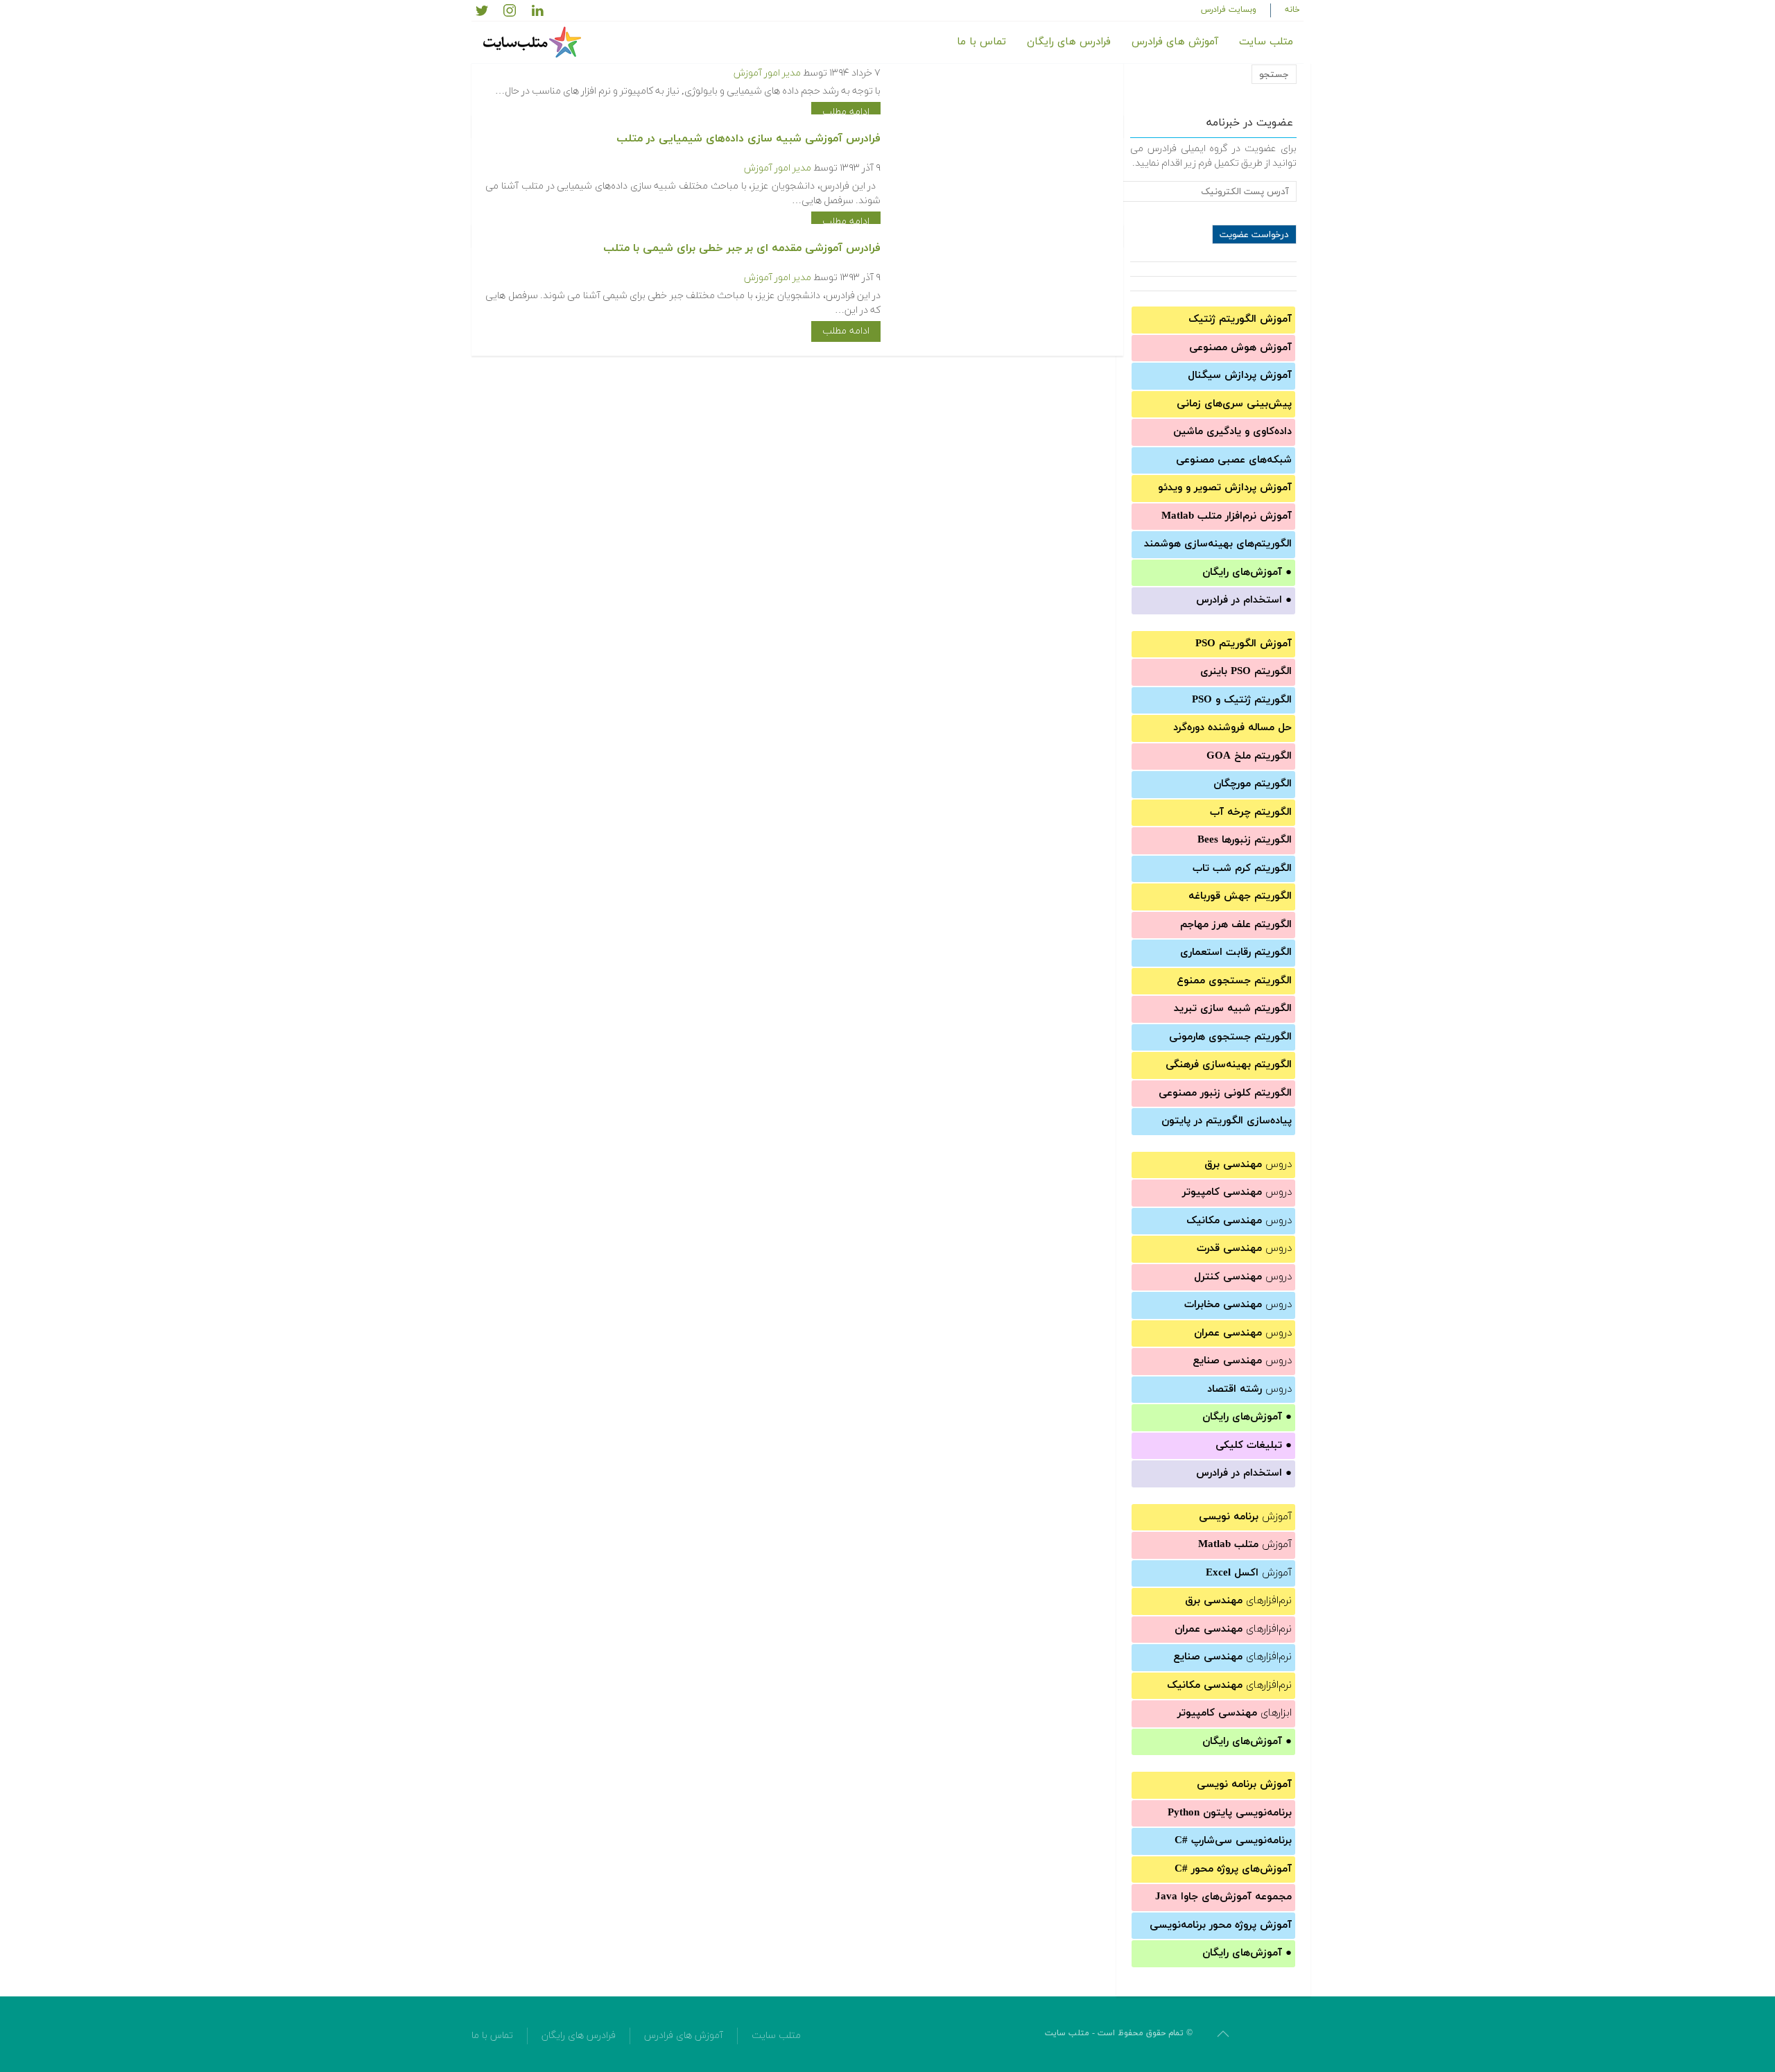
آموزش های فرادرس (1175, 42)
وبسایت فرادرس (1229, 10)
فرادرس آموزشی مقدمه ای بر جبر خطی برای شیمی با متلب (742, 248)
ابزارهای (1235, 1713)
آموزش (1245, 1517)
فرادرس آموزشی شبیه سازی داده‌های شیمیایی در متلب (748, 139)
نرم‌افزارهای (1238, 1601)
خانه (1292, 10)
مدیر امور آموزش (767, 73)
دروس (1248, 1165)
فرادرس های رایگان (1069, 42)
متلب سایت (1266, 42)
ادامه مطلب (846, 112)
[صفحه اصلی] (534, 42)
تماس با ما (981, 42)
